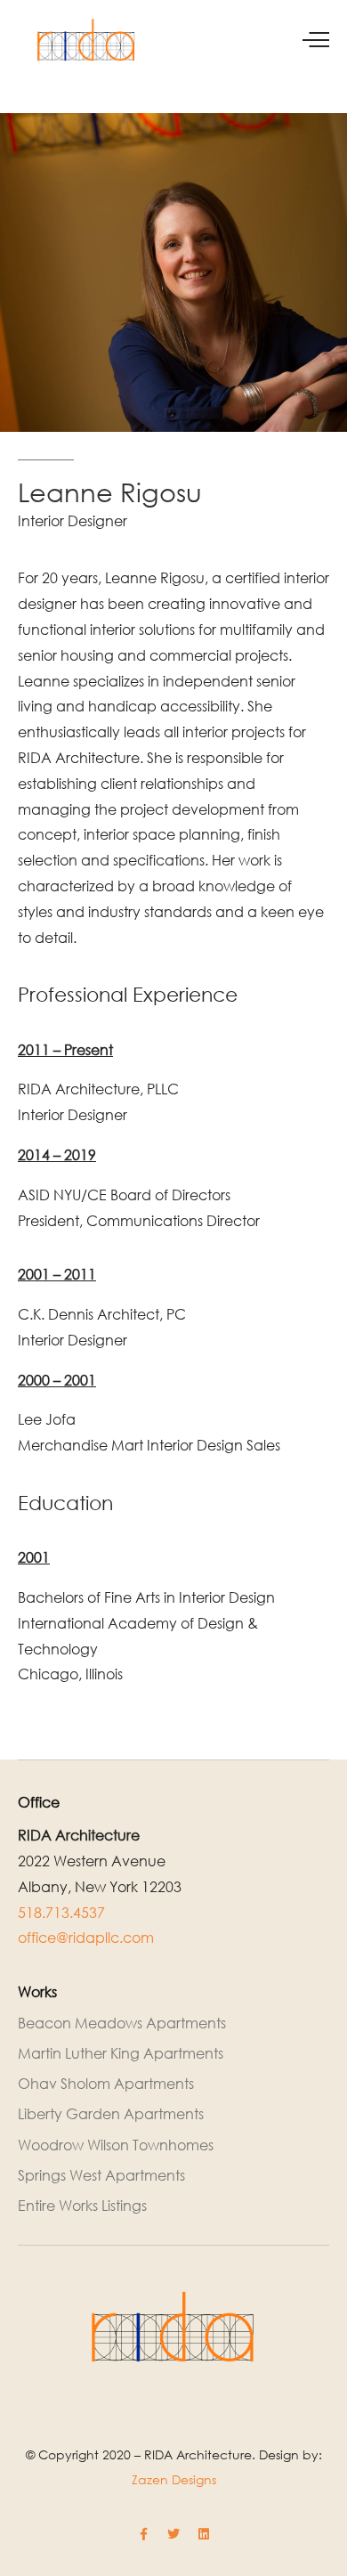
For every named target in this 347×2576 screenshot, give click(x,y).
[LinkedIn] (204, 2534)
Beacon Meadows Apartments (122, 2023)
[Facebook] (143, 2534)
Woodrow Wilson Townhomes (116, 2145)
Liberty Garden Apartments (111, 2114)
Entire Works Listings (82, 2206)
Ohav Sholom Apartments (106, 2084)
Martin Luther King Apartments (121, 2053)
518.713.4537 (61, 1913)
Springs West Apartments (101, 2175)
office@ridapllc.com (86, 1938)
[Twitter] (173, 2534)
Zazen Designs (174, 2479)
